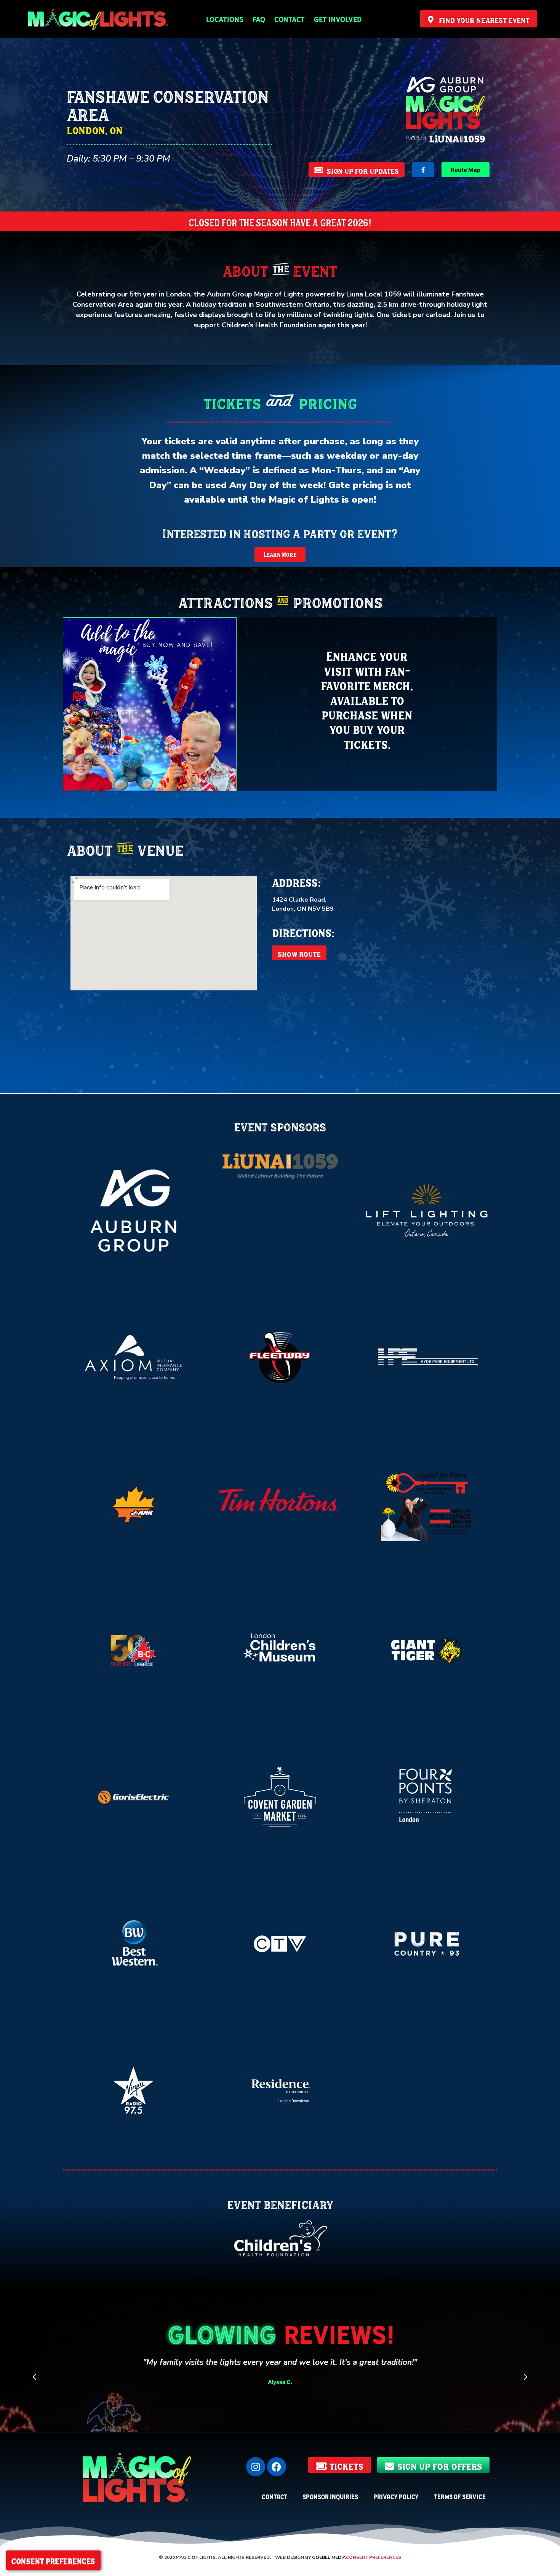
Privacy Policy (396, 2496)
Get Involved (338, 19)
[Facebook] (277, 2467)
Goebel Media (329, 2557)
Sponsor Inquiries (330, 2496)
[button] (34, 2377)
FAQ (259, 19)
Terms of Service (460, 2496)
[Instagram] (256, 2467)
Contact (290, 19)
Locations (225, 19)
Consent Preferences (374, 2557)
